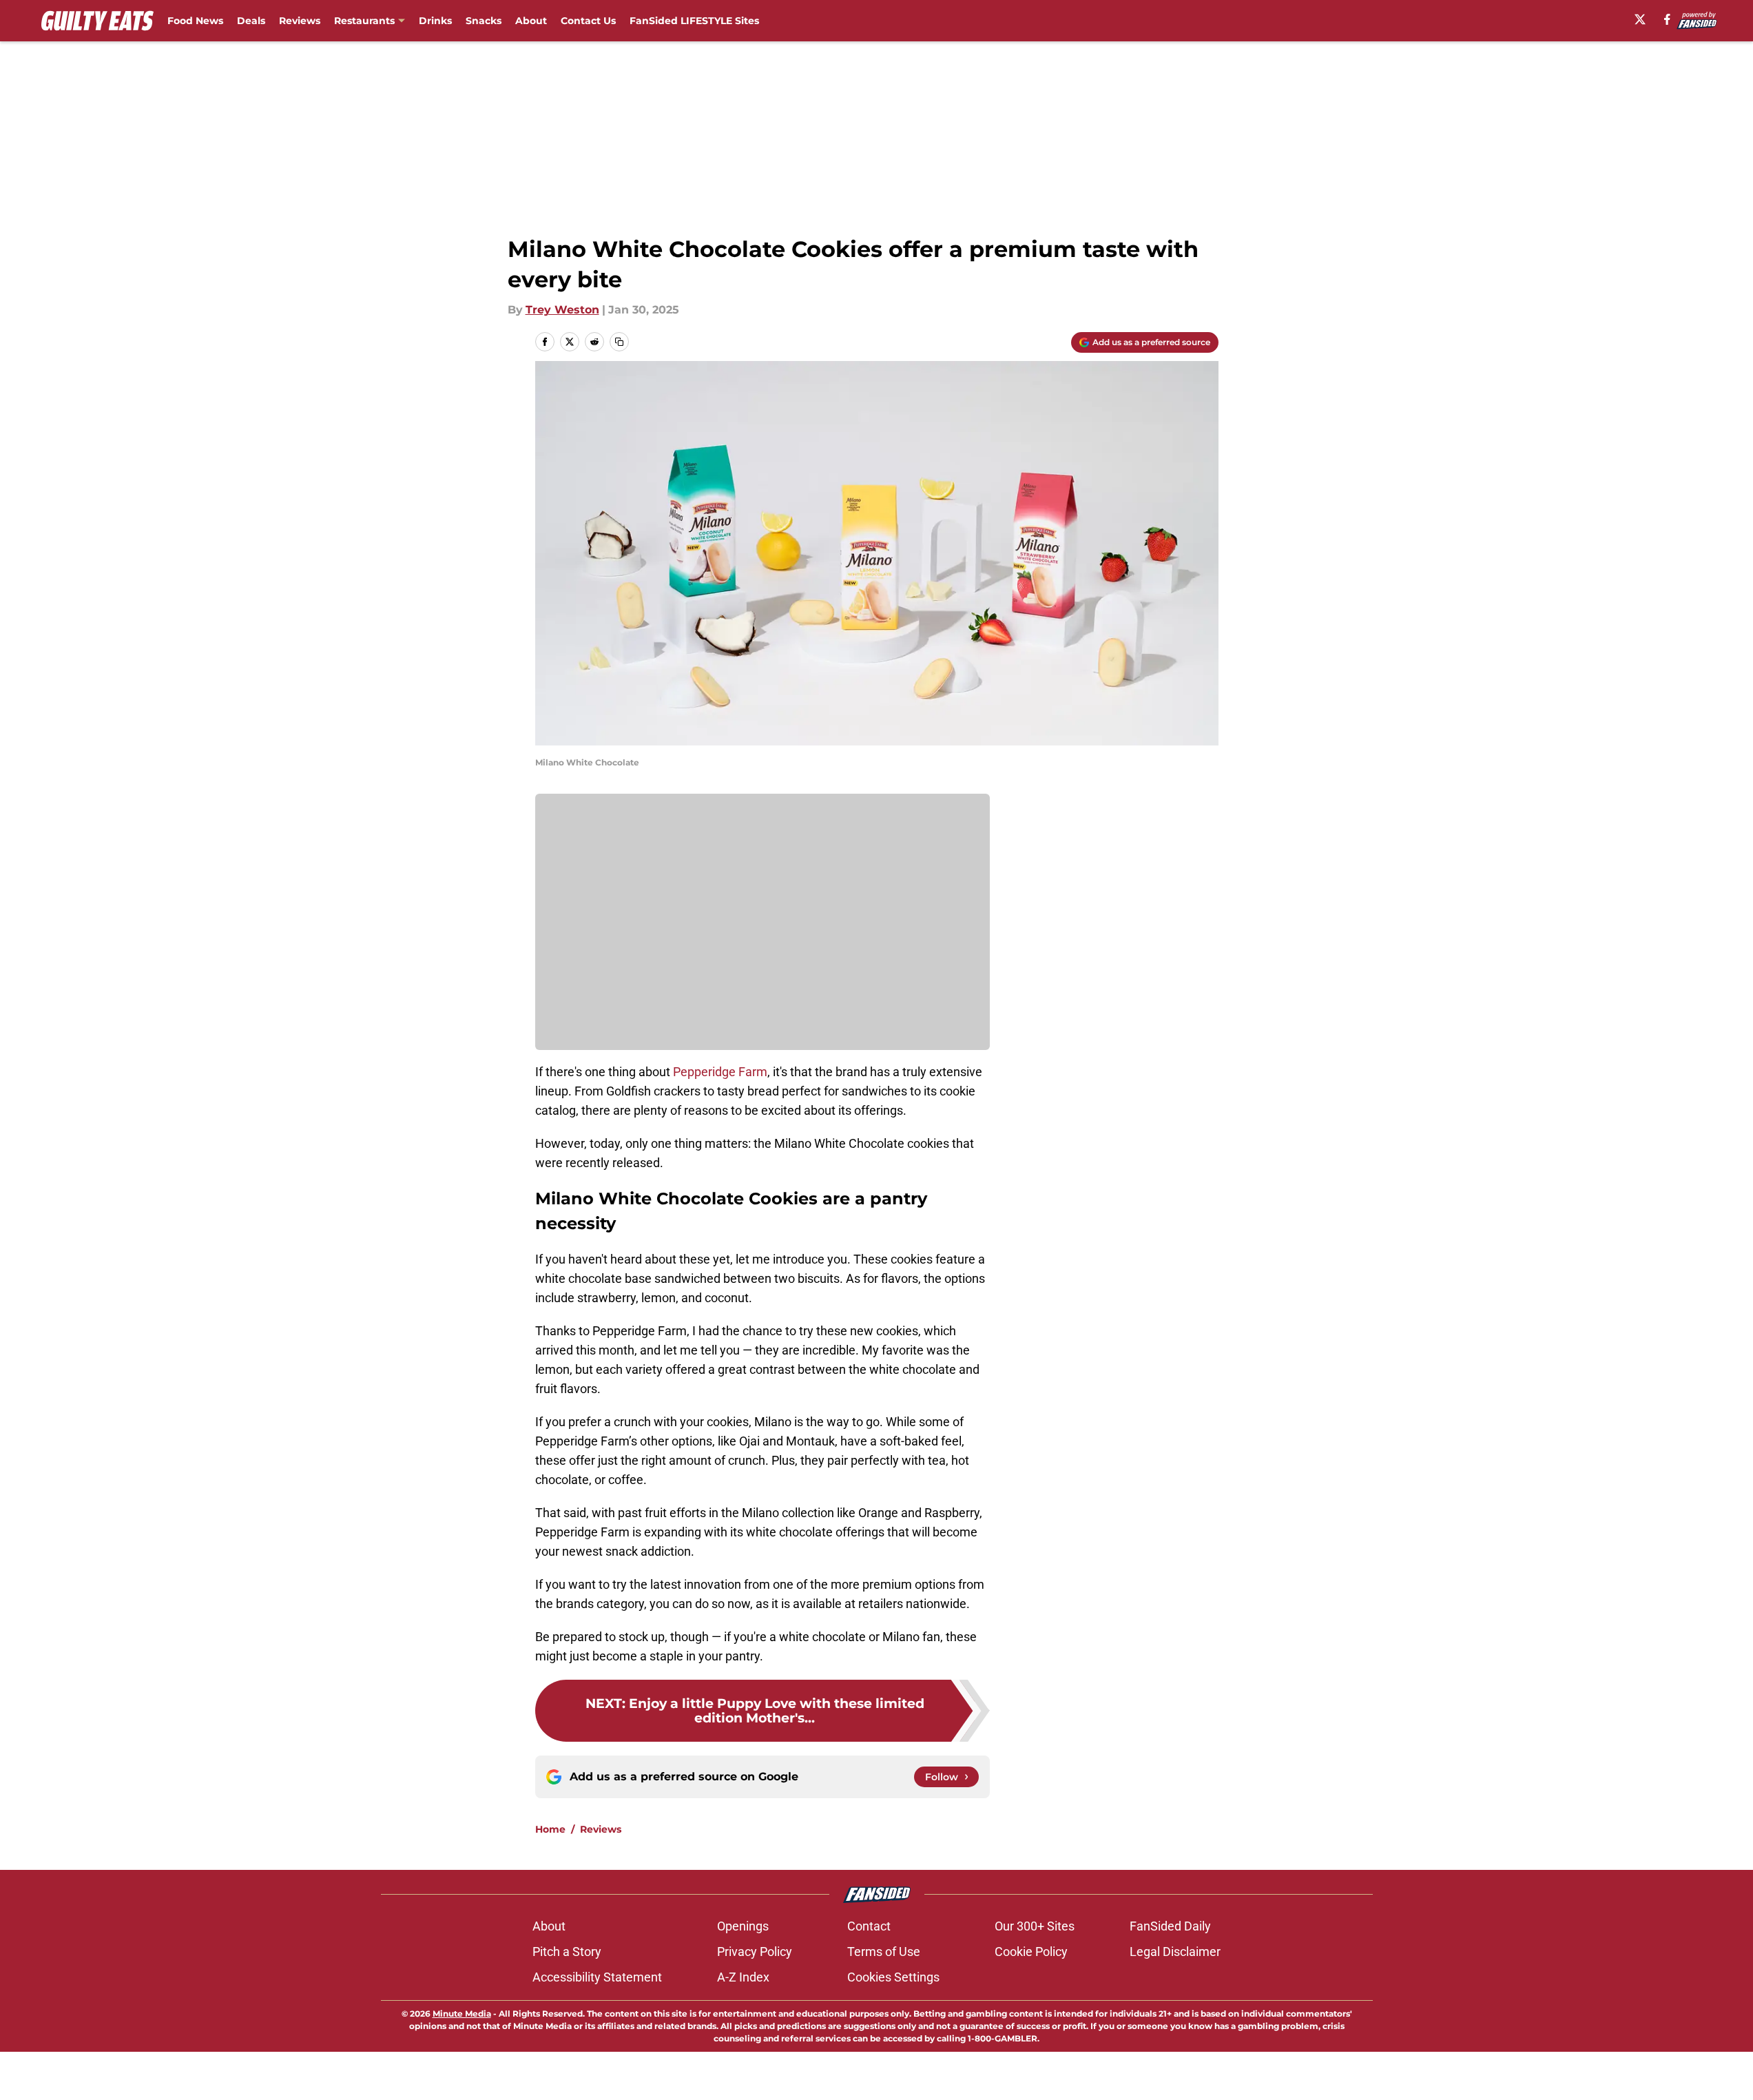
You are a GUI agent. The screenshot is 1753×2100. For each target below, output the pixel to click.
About (531, 21)
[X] (1640, 19)
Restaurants (364, 21)
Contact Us (588, 21)
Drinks (435, 21)
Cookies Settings (893, 1977)
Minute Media (462, 2014)
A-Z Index (743, 1977)
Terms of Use (884, 1952)
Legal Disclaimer (1175, 1952)
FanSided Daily (1170, 1926)
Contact (869, 1926)
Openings (743, 1926)
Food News (195, 21)
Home (550, 1829)
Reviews (300, 21)
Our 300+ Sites (1035, 1926)
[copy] (619, 342)
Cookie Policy (1031, 1952)
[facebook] (1667, 19)
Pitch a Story (567, 1952)
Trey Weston (562, 310)
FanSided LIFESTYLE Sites (694, 21)
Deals (251, 21)
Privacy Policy (755, 1952)
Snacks (484, 21)
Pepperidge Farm (720, 1072)
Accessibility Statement (597, 1977)
